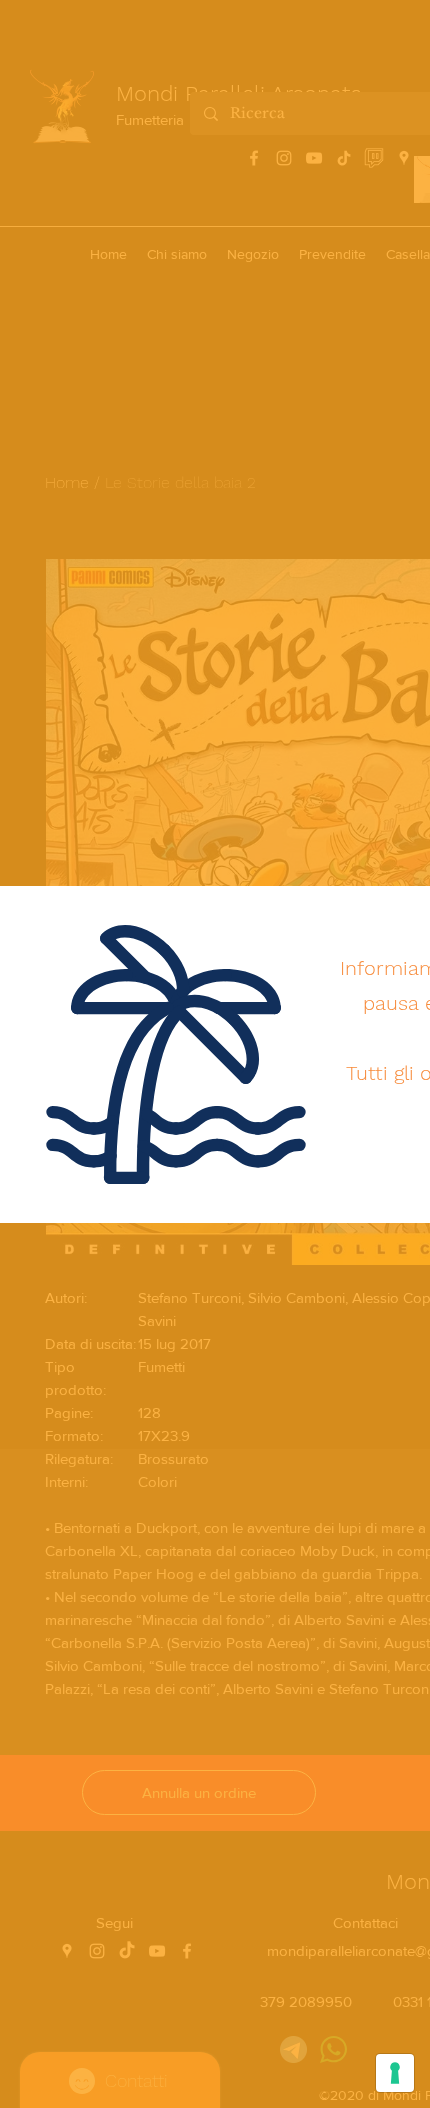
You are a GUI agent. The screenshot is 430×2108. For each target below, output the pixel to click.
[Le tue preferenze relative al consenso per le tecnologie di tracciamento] (395, 2073)
